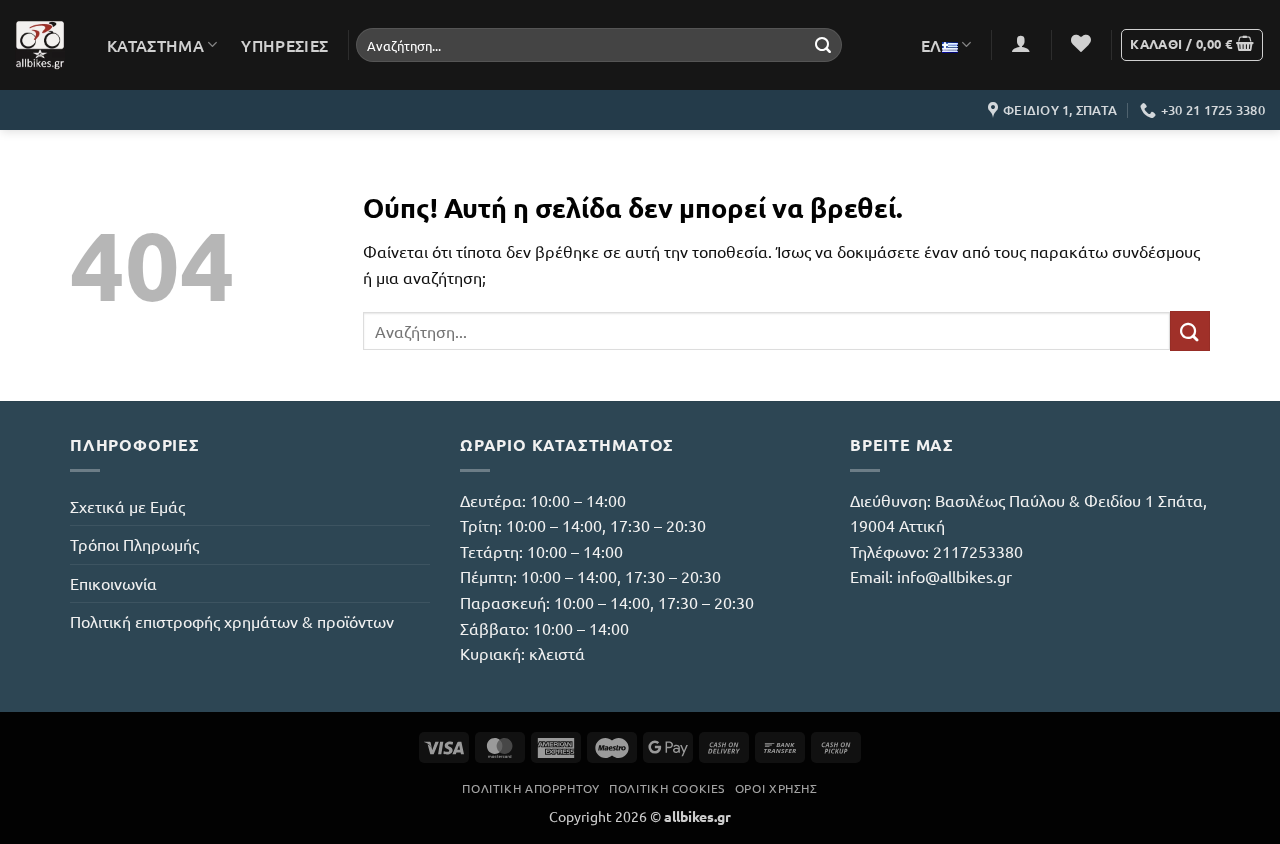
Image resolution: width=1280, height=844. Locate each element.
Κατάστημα (155, 45)
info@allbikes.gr (954, 576)
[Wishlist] (1081, 43)
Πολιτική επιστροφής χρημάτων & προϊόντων (232, 621)
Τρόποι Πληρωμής (134, 544)
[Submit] (823, 45)
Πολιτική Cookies (667, 788)
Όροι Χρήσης (776, 788)
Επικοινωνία (113, 583)
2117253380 (978, 551)
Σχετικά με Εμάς (127, 506)
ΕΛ (931, 45)
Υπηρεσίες (284, 45)
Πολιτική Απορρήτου (530, 788)
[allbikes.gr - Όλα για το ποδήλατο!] (40, 45)
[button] (1021, 43)
